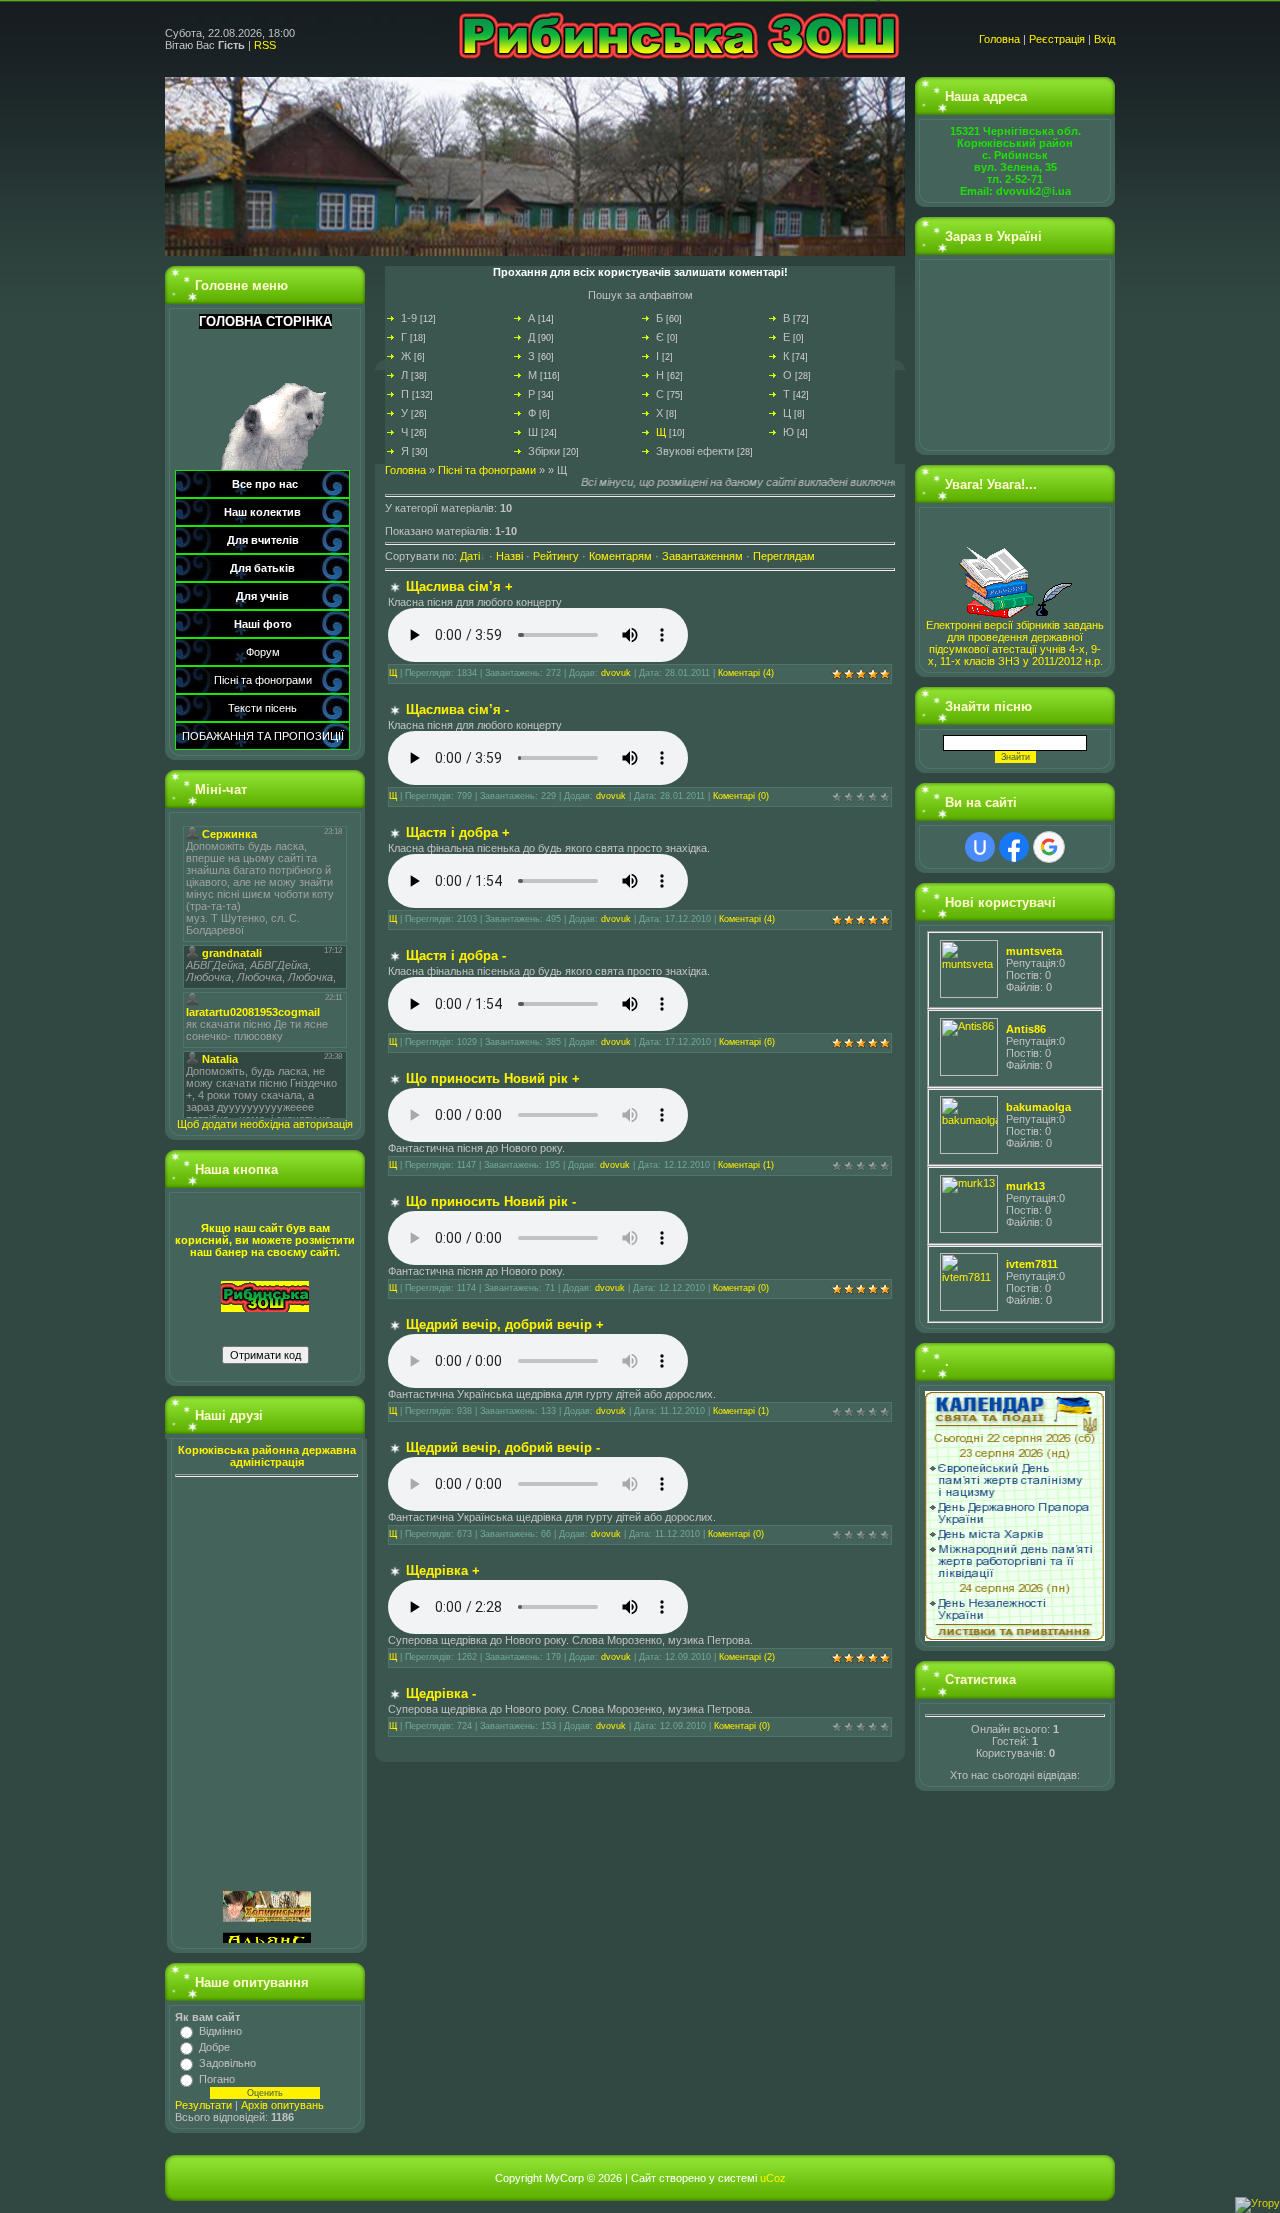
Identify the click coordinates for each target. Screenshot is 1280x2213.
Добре (214, 2047)
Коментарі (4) (746, 673)
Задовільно (227, 2063)
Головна (999, 39)
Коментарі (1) (746, 1165)
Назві (509, 556)
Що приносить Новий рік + (493, 1078)
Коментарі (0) (741, 796)
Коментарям (620, 556)
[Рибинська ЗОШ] (265, 1295)
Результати (203, 2105)
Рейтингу (556, 556)
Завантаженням (702, 556)
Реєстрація (1057, 39)
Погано (217, 2079)
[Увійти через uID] (980, 847)
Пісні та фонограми (487, 470)
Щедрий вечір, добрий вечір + (505, 1324)
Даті (470, 556)
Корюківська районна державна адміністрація (267, 1456)
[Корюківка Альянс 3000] (267, 1882)
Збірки (544, 451)
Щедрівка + (443, 1570)
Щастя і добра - (456, 955)
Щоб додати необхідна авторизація (265, 1124)
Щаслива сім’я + (459, 586)
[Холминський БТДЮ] (267, 1840)
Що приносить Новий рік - (491, 1201)
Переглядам (784, 556)
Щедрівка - (441, 1693)
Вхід (1104, 39)
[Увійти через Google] (1049, 847)
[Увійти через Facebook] (1014, 847)
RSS (265, 45)
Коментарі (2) (747, 1657)
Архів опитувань (282, 2105)
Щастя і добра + (458, 832)
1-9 (409, 318)
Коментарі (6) (747, 1042)
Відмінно (220, 2031)
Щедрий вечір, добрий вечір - (503, 1447)
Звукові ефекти (695, 451)
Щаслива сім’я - (457, 709)
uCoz (773, 2178)
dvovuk (616, 673)
